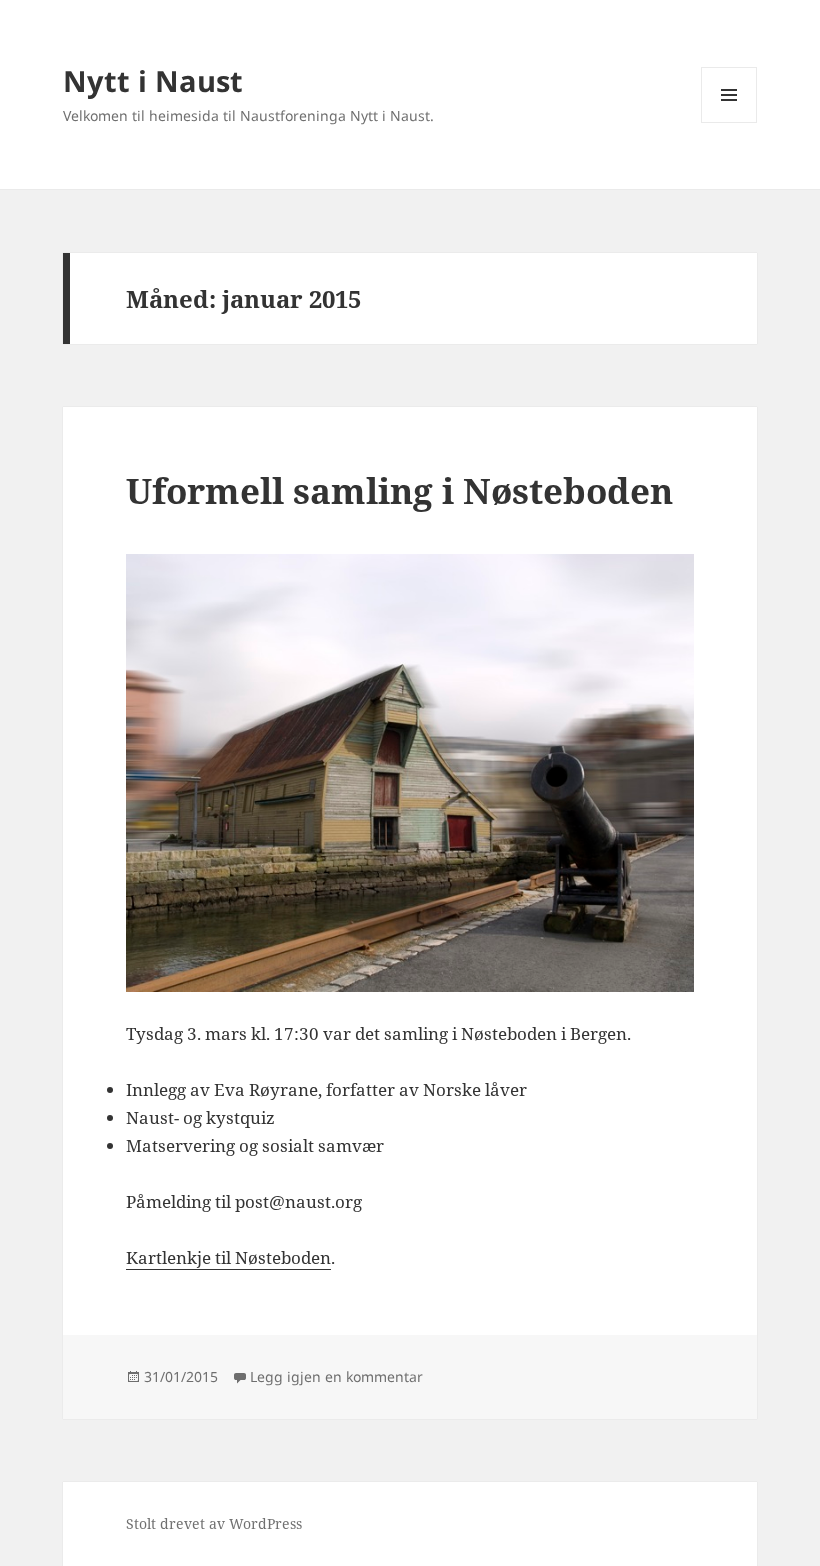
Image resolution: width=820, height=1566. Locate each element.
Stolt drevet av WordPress (214, 1523)
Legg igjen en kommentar (336, 1376)
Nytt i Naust (153, 80)
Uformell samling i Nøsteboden (399, 490)
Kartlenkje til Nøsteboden (228, 1257)
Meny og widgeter (729, 122)
